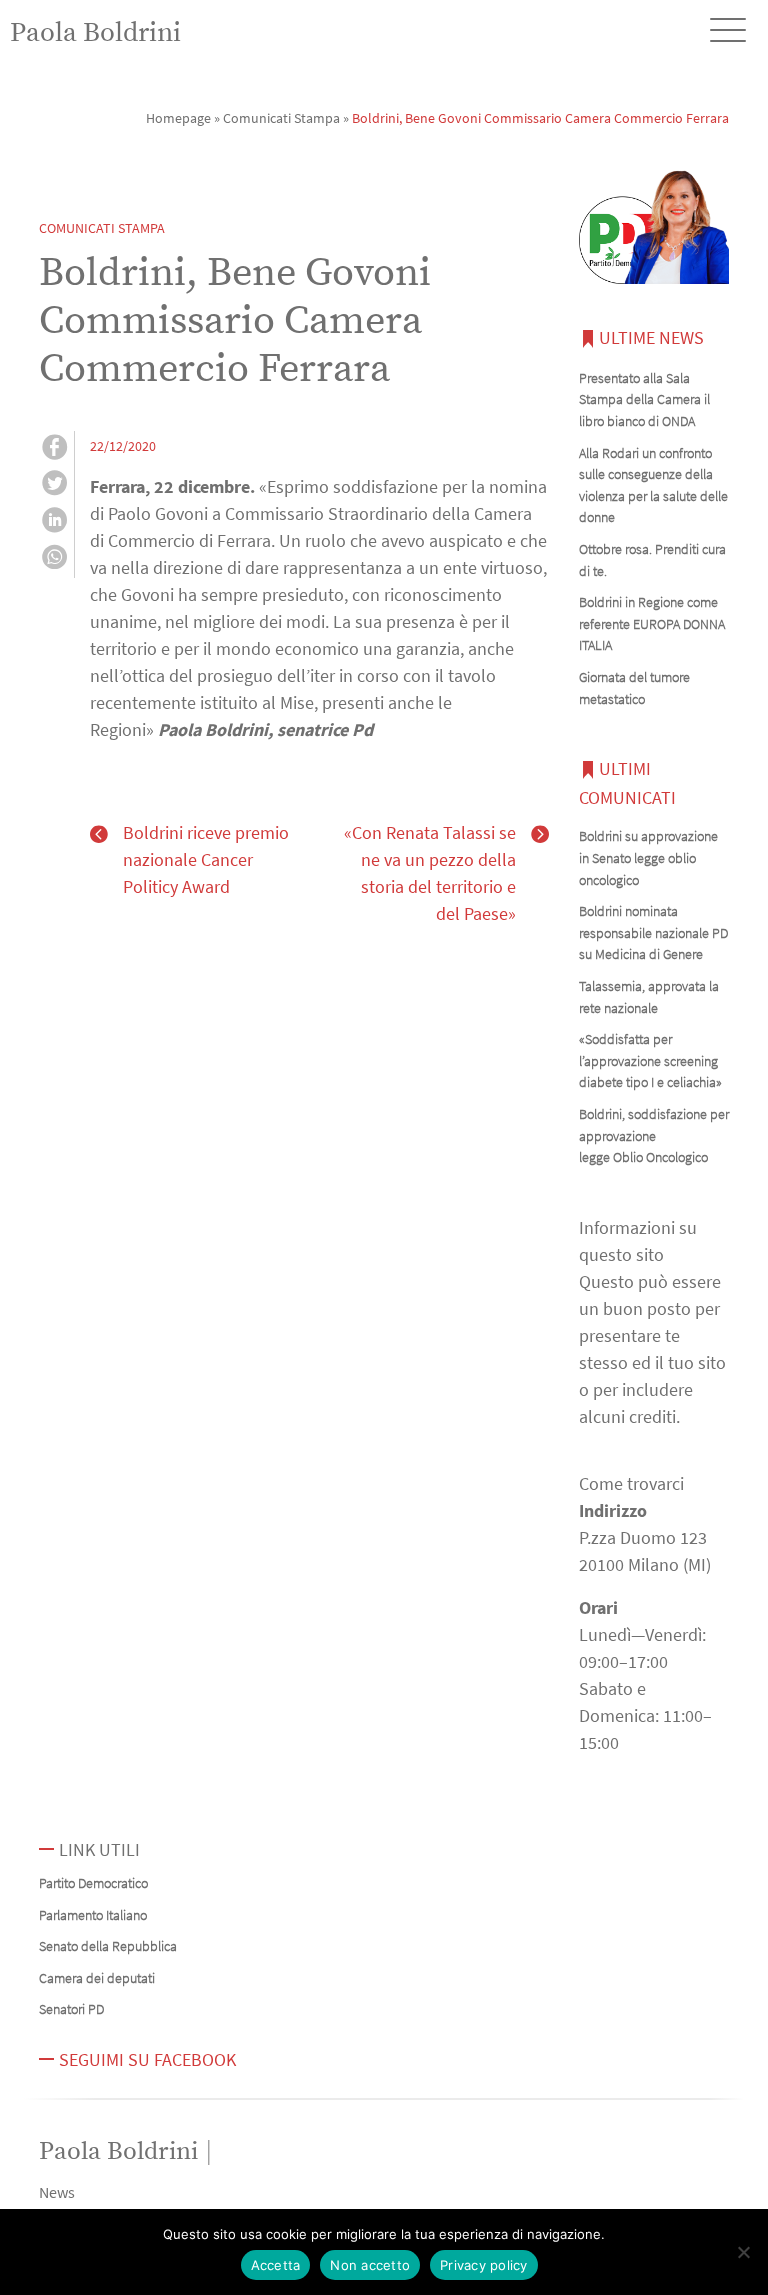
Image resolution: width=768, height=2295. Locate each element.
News (57, 2192)
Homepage (178, 118)
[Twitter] (54, 486)
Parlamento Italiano (93, 1915)
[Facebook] (54, 450)
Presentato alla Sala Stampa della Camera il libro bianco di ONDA (644, 399)
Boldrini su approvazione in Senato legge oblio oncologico (648, 857)
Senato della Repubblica (108, 1946)
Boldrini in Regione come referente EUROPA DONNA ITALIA (652, 623)
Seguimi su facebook (147, 2059)
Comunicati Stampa (281, 118)
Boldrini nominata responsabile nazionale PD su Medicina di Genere (653, 932)
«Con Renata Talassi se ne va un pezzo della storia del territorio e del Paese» (430, 873)
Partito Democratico (93, 1883)
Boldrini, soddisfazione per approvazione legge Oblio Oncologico (654, 1135)
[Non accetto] (743, 2252)
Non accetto (370, 2265)
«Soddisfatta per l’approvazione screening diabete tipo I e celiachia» (650, 1060)
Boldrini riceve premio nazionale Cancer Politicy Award (206, 859)
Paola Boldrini (95, 33)
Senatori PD (71, 2009)
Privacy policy (484, 2265)
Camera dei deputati (97, 1978)
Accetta (276, 2265)
